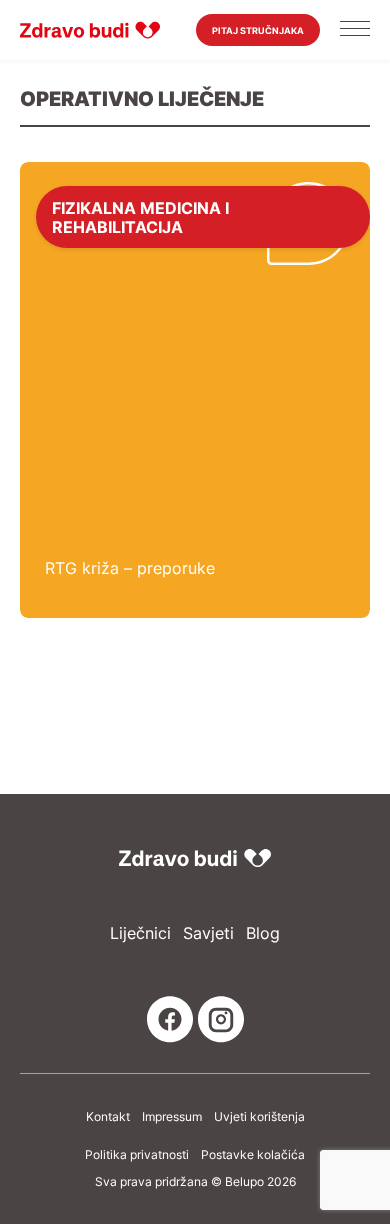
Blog (263, 933)
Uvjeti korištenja (259, 1117)
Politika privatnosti (137, 1155)
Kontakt (108, 1117)
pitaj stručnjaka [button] (258, 30)
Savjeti (208, 933)
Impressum (172, 1117)
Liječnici (140, 933)
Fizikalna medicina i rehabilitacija (140, 216)
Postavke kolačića (253, 1155)
